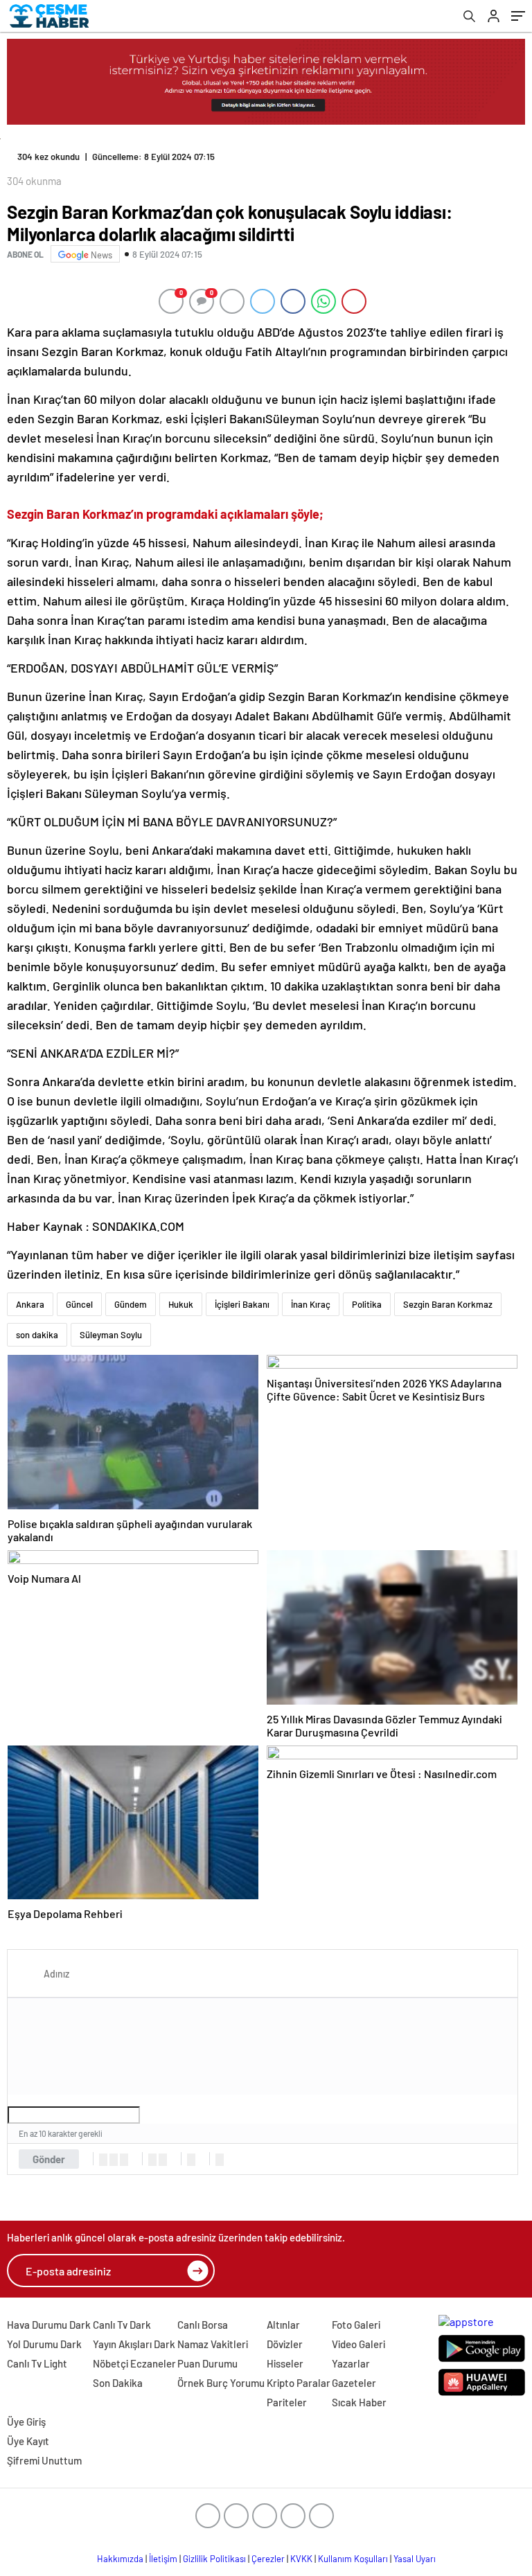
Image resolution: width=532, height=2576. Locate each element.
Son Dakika (118, 2383)
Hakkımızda (120, 2559)
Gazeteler (354, 2383)
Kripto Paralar (299, 2383)
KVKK (301, 2559)
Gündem (131, 1304)
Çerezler (268, 2559)
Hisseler (285, 2363)
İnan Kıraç (311, 1304)
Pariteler (287, 2402)
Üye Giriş (26, 2422)
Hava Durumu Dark (49, 2325)
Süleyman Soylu (111, 1335)
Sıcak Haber (359, 2402)
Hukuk (181, 1304)
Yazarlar (351, 2363)
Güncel (79, 1304)
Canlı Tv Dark (122, 2325)
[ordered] (152, 2160)
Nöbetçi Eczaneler (134, 2363)
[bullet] (163, 2160)
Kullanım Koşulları (353, 2559)
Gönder (49, 2159)
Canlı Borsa (203, 2325)
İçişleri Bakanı (242, 1304)
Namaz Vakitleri (213, 2344)
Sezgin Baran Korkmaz (448, 1304)
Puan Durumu (207, 2363)
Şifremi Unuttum (44, 2460)
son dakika (37, 1335)
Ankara (30, 1304)
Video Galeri (358, 2344)
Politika (367, 1304)
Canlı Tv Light (37, 2363)
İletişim (163, 2559)
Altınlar (283, 2325)
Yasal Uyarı (415, 2559)
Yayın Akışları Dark (134, 2344)
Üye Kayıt (28, 2441)
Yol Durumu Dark (44, 2344)
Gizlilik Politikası (214, 2559)
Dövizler (285, 2344)
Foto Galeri (356, 2325)
